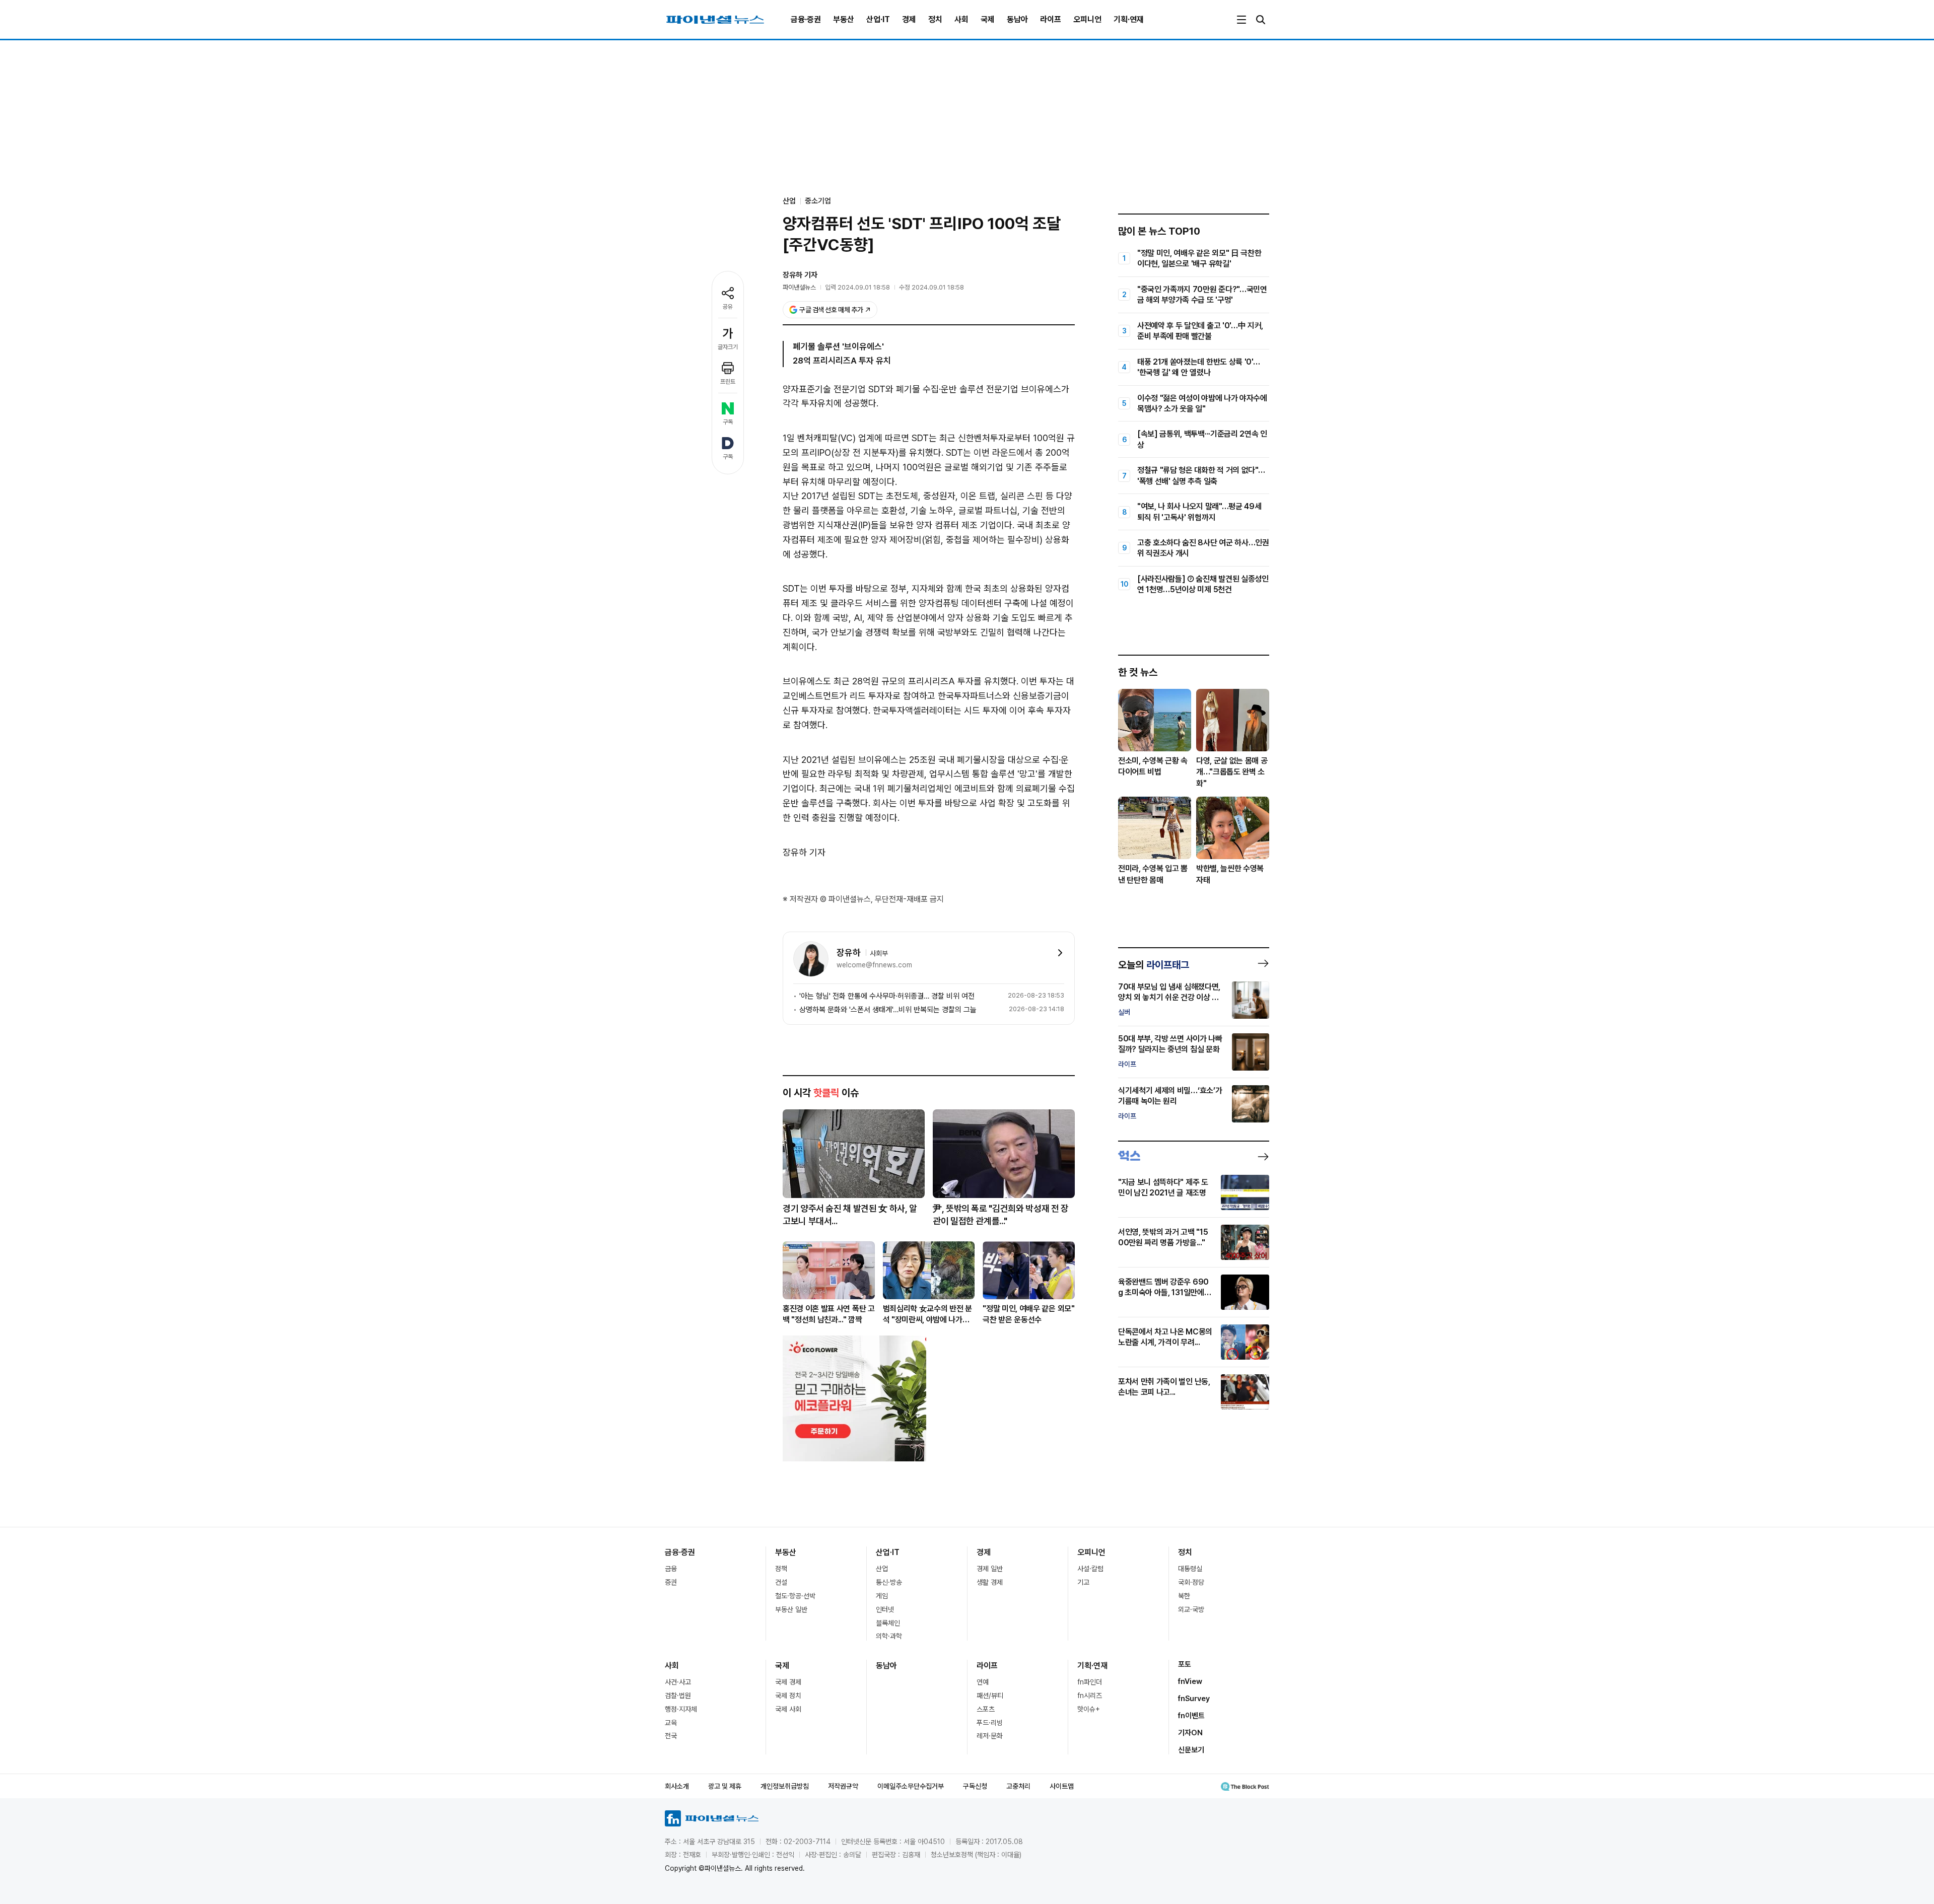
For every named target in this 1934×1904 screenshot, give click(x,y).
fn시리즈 (1090, 1696)
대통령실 (1190, 1569)
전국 (671, 1736)
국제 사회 (788, 1709)
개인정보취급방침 (785, 1786)
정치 (935, 19)
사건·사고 (678, 1682)
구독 (728, 422)
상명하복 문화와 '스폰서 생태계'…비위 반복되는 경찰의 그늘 (888, 1010)
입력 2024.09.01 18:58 (857, 287)
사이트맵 (1062, 1786)
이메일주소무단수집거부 (911, 1786)
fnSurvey (1194, 1699)
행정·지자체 (681, 1709)
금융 (671, 1569)
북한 (1184, 1596)
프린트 (728, 382)
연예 (983, 1682)
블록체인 (888, 1623)
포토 (1185, 1664)
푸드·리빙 (990, 1723)
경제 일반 (990, 1569)
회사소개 (677, 1786)
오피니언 (1087, 19)
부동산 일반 (791, 1609)
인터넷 (885, 1609)
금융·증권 (806, 19)
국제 (988, 19)
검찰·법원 (678, 1696)
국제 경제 (788, 1682)
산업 (882, 1569)
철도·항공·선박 (795, 1596)
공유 (728, 307)
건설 (781, 1582)
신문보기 (1191, 1750)
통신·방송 (889, 1582)
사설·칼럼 (1090, 1569)
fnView (1190, 1681)
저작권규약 (843, 1786)
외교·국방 (1191, 1609)
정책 (781, 1569)
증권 (671, 1582)
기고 (1083, 1582)
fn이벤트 (1191, 1716)
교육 (671, 1723)
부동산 (844, 19)
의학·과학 (889, 1636)
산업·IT (878, 19)
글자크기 (728, 347)
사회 (961, 19)
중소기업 (818, 201)
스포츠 (986, 1709)
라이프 (1051, 19)
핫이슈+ (1089, 1709)
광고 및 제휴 (725, 1786)
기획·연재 (1129, 19)
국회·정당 (1191, 1582)
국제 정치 (788, 1696)
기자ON (1190, 1733)
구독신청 (975, 1786)
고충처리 (1018, 1786)
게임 (882, 1596)
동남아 (1017, 19)
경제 (909, 19)
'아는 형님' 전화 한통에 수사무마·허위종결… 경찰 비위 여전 (887, 996)
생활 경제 (990, 1582)
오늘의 (1154, 965)
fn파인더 (1090, 1682)
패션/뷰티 (990, 1696)
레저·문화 (990, 1736)
